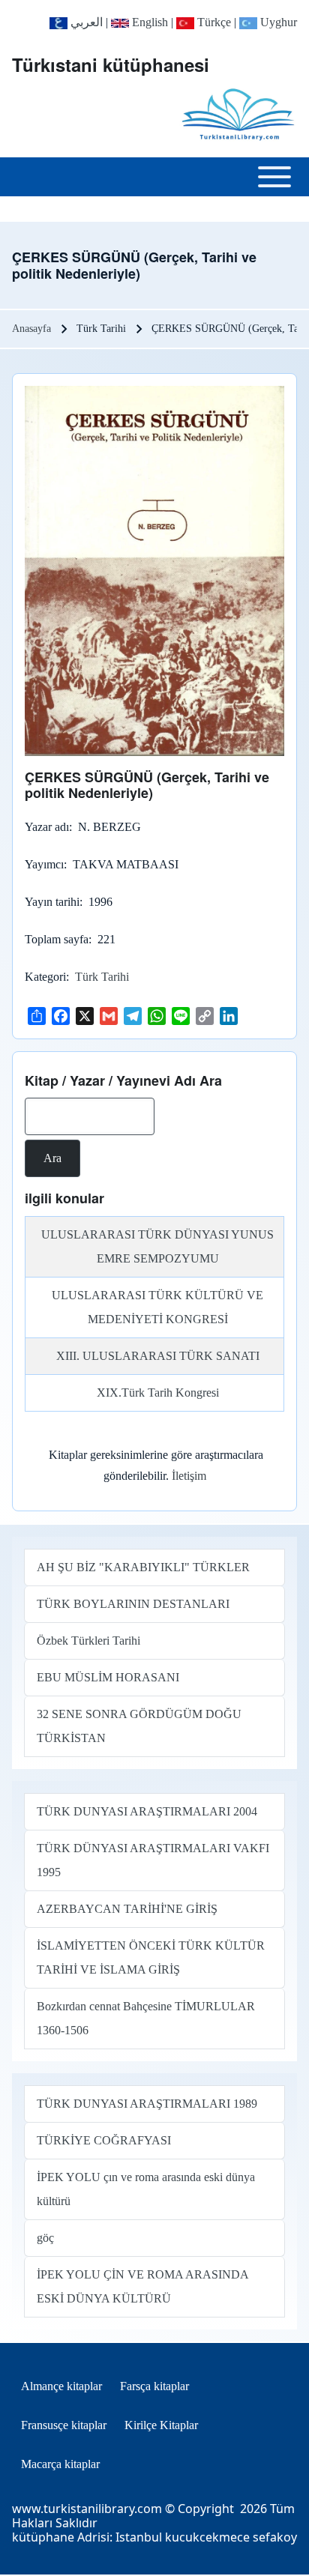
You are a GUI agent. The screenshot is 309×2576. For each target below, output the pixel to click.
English (148, 22)
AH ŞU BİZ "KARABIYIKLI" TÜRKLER (143, 1567)
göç (45, 2238)
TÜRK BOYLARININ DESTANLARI (133, 1604)
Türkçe (213, 22)
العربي (85, 22)
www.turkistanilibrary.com (87, 2509)
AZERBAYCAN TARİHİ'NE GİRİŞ (127, 1909)
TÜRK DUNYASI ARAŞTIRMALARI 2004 (147, 1811)
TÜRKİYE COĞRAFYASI (104, 2140)
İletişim (189, 1476)
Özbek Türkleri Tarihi (88, 1641)
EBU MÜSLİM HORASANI (108, 1677)
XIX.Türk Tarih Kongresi (158, 1393)
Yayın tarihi (52, 902)
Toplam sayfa (57, 939)
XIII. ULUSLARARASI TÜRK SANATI (158, 1356)
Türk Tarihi (102, 977)
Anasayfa (31, 329)
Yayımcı (44, 864)
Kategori (45, 977)
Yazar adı (47, 827)
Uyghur (277, 22)
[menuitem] (61, 2386)
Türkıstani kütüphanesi (111, 64)
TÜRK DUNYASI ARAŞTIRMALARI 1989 (147, 2104)
